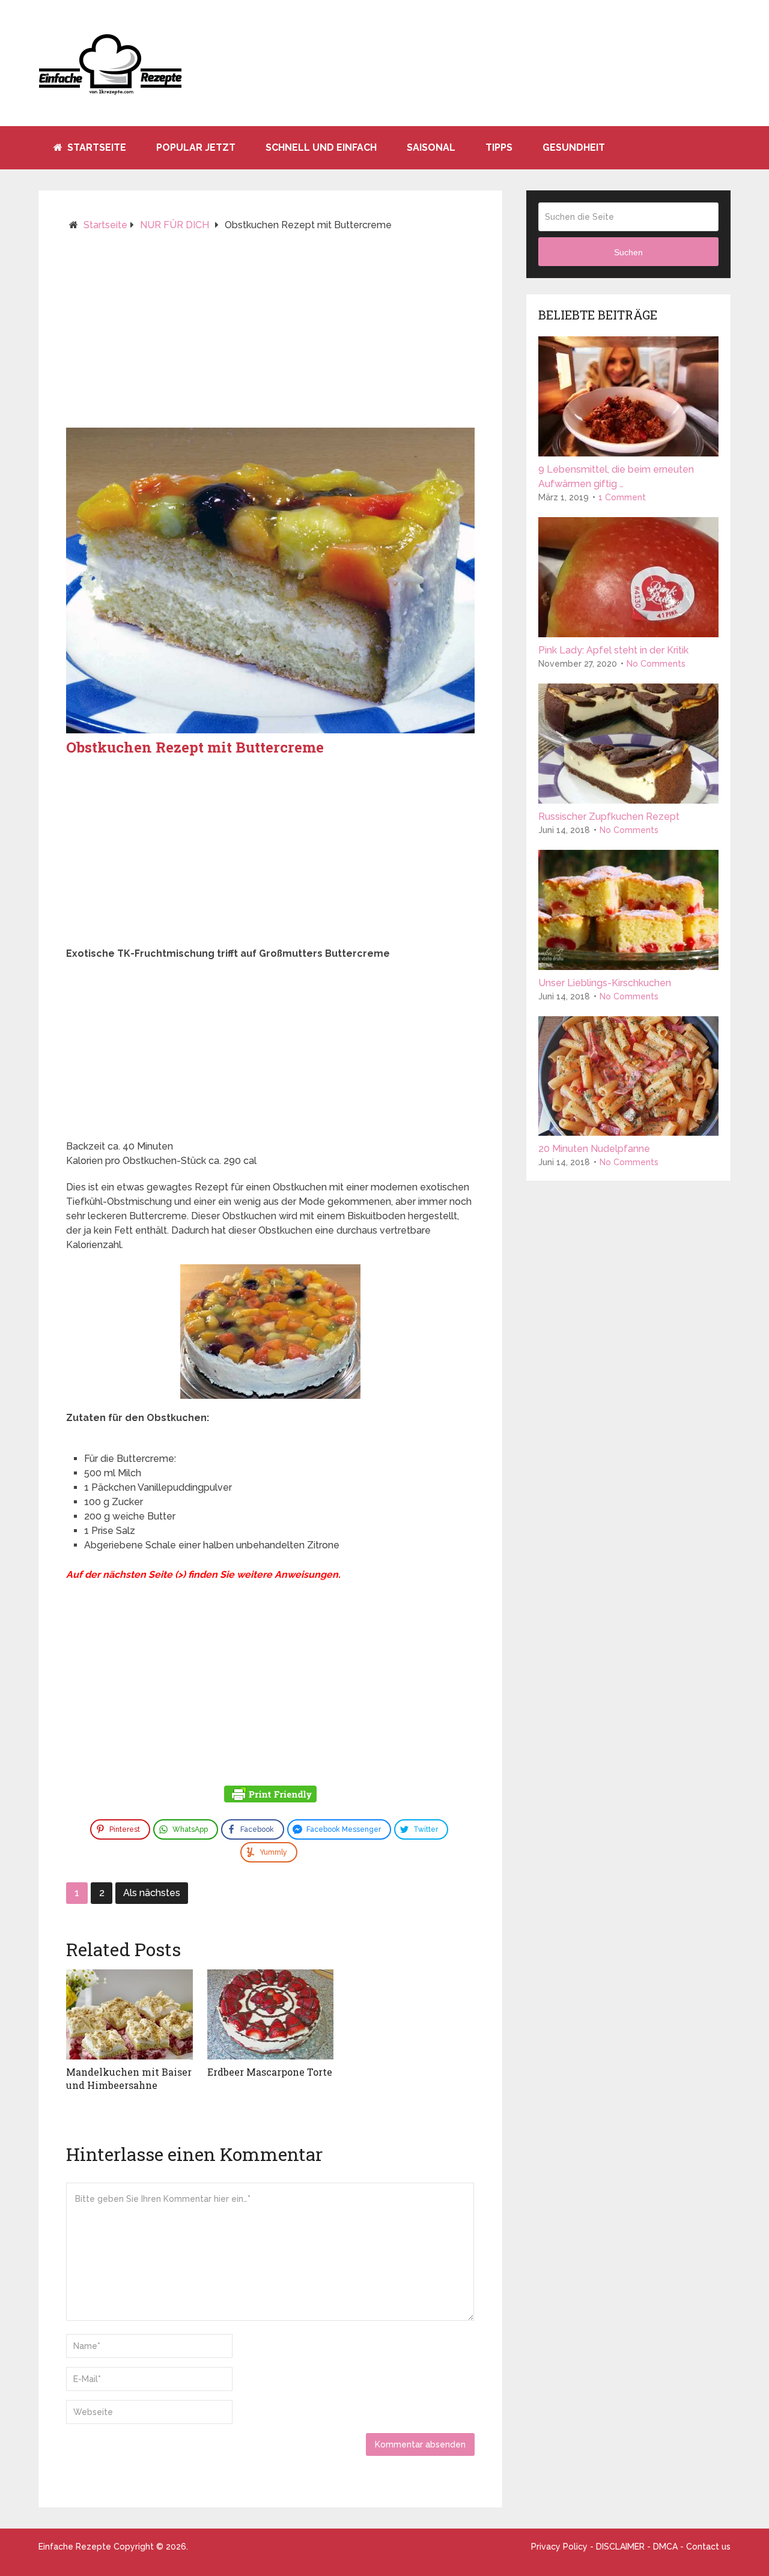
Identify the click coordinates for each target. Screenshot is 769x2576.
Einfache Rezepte (75, 2547)
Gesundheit (574, 147)
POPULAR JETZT (196, 147)
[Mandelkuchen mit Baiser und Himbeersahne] (129, 2014)
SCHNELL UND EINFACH (321, 147)
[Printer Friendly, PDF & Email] (270, 1796)
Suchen (628, 252)
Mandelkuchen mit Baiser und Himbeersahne (129, 2078)
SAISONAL (431, 147)
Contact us (708, 2547)
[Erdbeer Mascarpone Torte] (271, 2014)
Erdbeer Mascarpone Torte (270, 2072)
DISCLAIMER (620, 2547)
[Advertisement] (270, 335)
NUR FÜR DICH (175, 225)
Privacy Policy (559, 2547)
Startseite (96, 147)
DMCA (665, 2547)
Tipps (499, 147)
